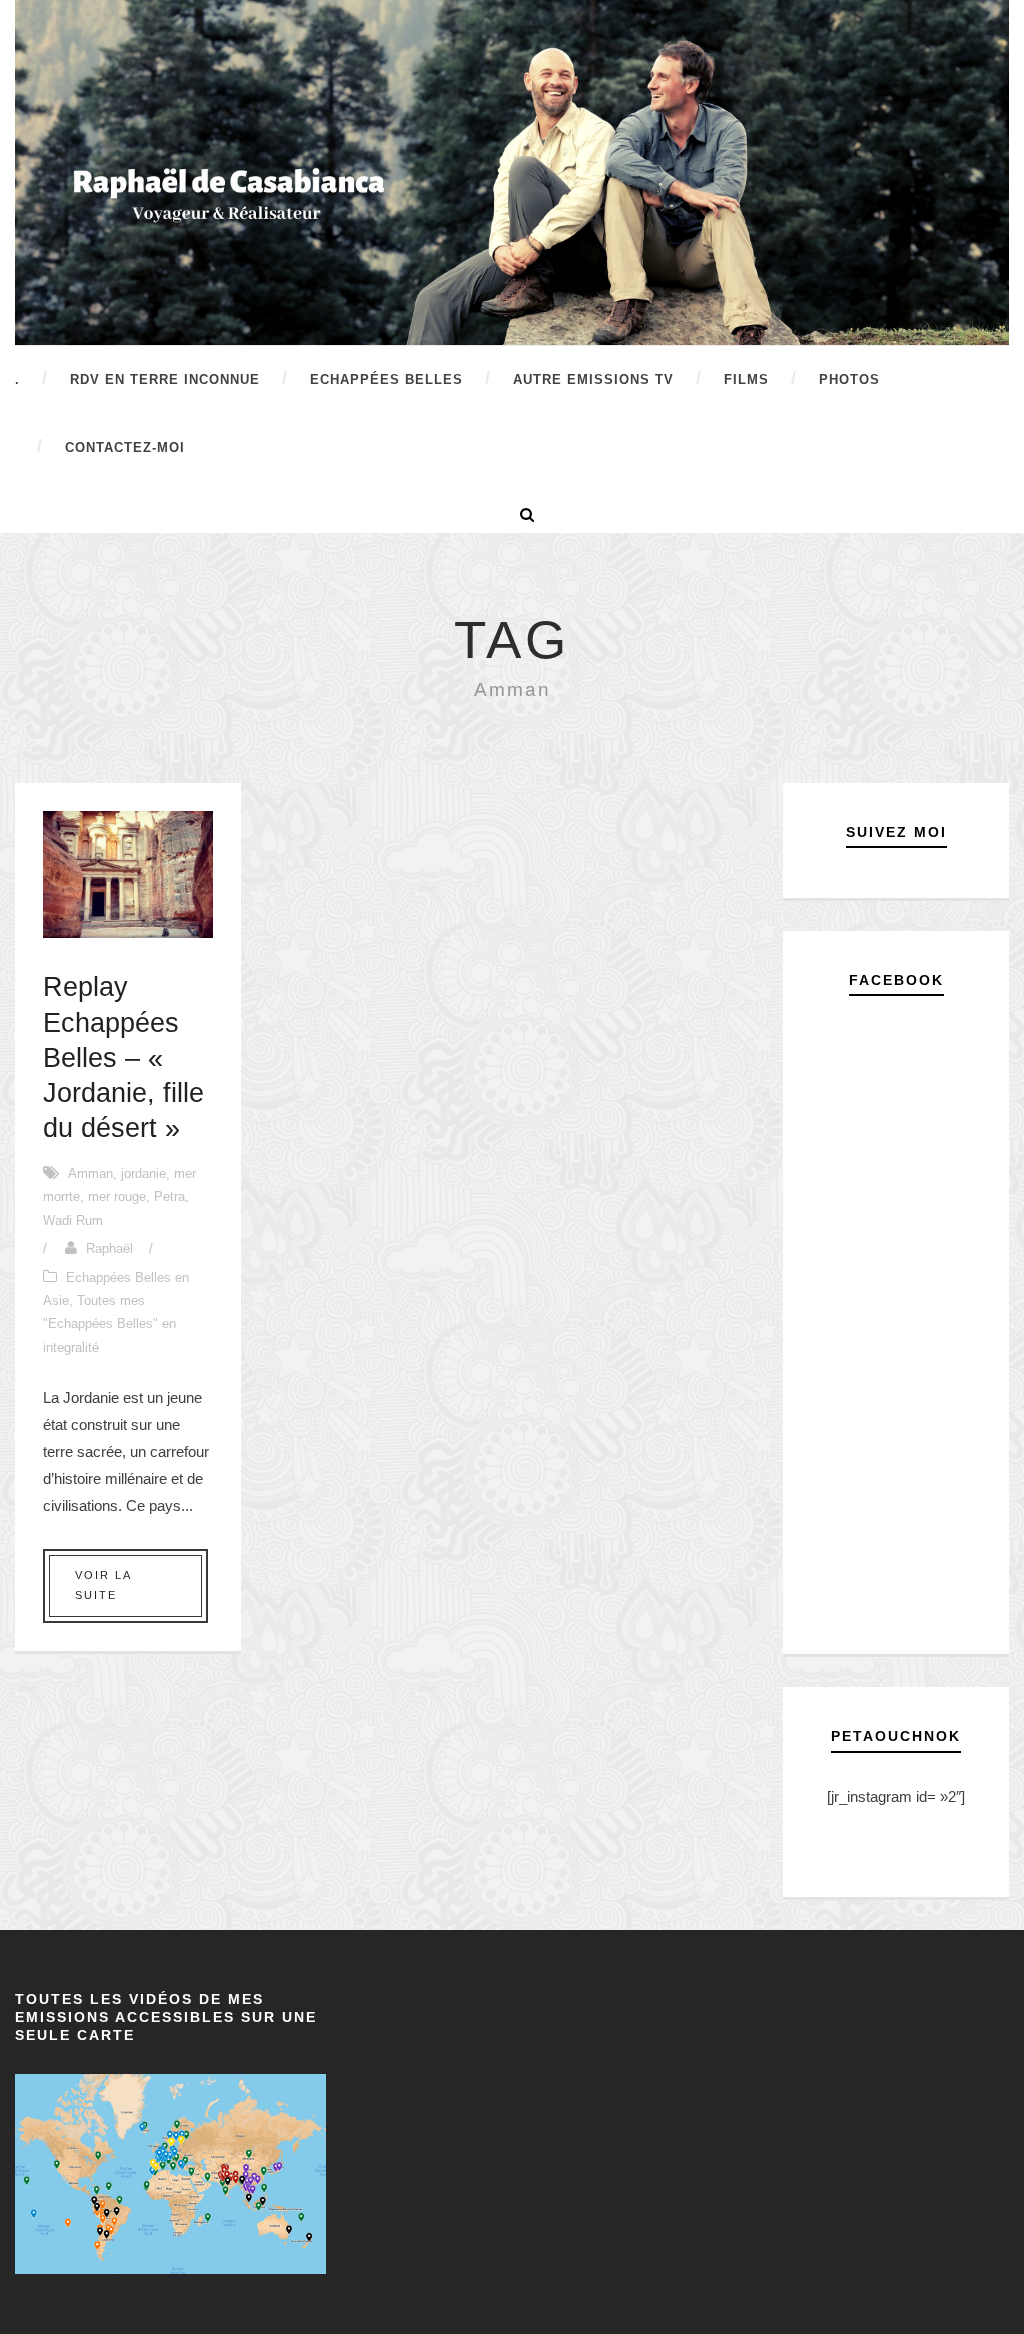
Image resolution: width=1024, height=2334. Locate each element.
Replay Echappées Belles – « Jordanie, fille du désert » (123, 1057)
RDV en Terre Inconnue (165, 379)
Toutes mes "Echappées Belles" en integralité (109, 1324)
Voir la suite (103, 1585)
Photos (849, 379)
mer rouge (117, 1196)
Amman (90, 1173)
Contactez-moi (125, 447)
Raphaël (109, 1248)
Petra (169, 1196)
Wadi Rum (73, 1220)
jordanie (143, 1173)
